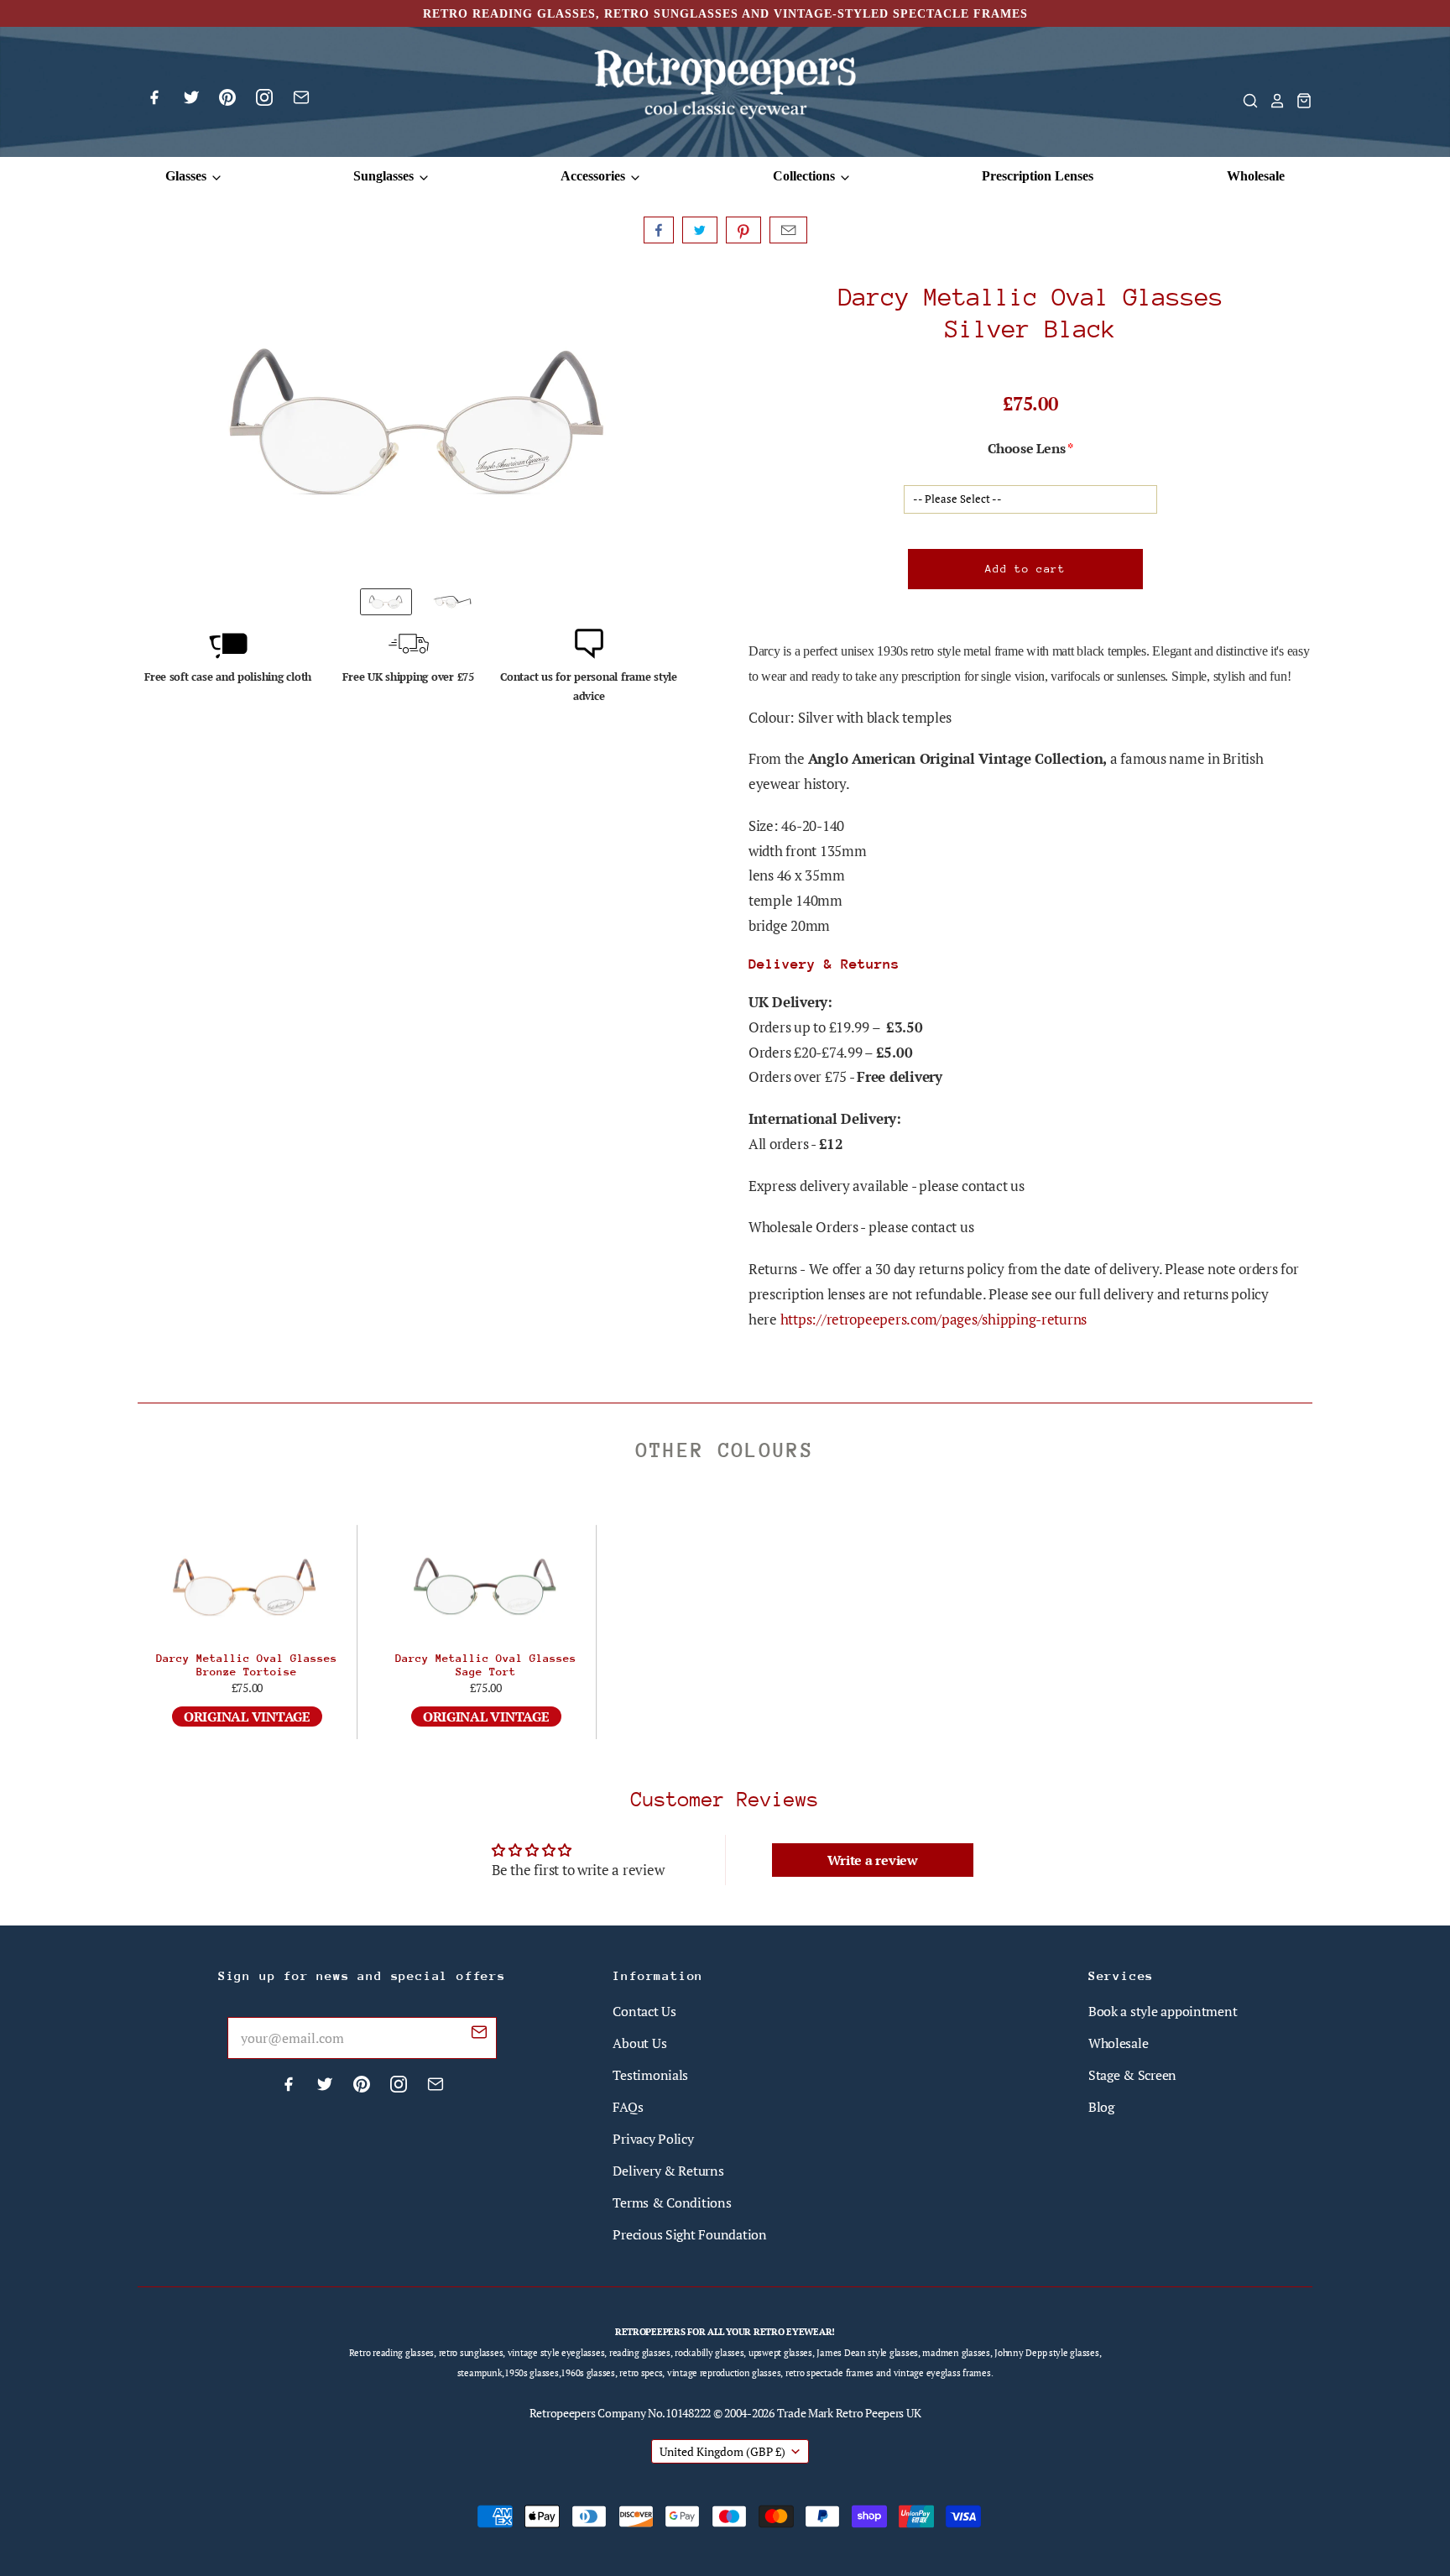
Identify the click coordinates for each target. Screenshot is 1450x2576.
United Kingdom (722, 2451)
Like (659, 230)
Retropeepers (563, 2413)
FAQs (628, 2107)
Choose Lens (1026, 448)
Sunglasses (385, 176)
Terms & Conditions (672, 2202)
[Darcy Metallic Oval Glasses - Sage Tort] (486, 1587)
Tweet (700, 230)
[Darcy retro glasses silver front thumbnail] (386, 602)
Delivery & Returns (668, 2171)
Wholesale (1256, 176)
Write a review (873, 1860)
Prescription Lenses (1038, 176)
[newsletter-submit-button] (479, 2035)
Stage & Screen (1132, 2075)
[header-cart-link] (1299, 101)
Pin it (743, 230)
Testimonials (650, 2075)
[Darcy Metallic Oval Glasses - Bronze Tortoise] (247, 1587)
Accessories (595, 176)
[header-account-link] (1272, 101)
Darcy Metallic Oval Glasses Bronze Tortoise (247, 1665)
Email (788, 230)
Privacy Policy (653, 2139)
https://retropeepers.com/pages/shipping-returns (934, 1319)
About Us (639, 2043)
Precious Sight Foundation (689, 2234)
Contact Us (644, 2011)
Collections (806, 176)
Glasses (188, 176)
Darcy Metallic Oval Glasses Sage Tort (486, 1665)
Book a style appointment (1163, 2011)
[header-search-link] (1245, 101)
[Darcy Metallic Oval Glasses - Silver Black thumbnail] (453, 602)
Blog (1101, 2107)
